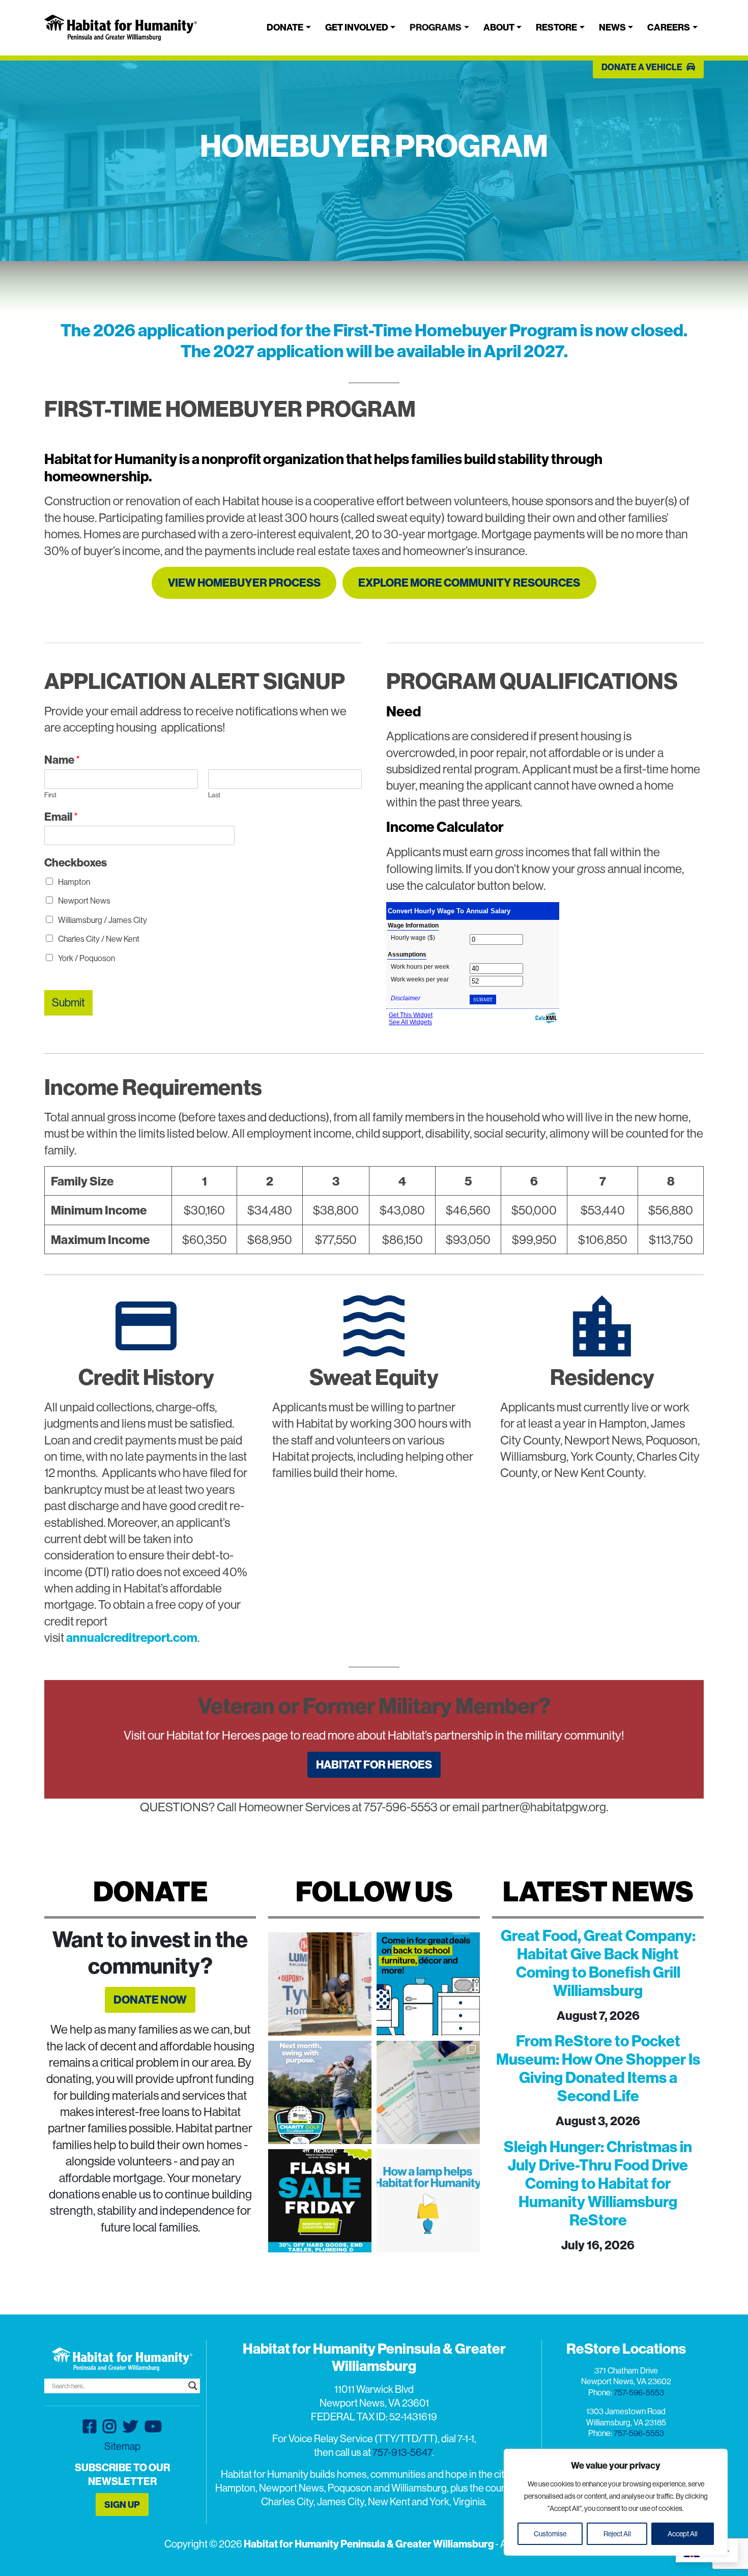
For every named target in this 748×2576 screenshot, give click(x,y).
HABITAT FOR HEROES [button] (374, 1764)
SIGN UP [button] (122, 2505)
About (499, 27)
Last (214, 795)
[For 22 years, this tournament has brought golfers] (320, 2092)
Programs (436, 27)
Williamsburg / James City (103, 920)
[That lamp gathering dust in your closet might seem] (428, 2201)
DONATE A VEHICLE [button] (643, 67)
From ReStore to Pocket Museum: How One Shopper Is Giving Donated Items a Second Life (598, 2068)
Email (61, 817)
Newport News (84, 901)
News (612, 27)
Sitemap (122, 2446)
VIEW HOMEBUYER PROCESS (244, 583)
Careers (669, 27)
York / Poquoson (87, 958)
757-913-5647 (402, 2452)
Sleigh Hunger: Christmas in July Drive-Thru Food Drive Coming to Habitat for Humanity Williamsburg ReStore (598, 2183)
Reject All (617, 2534)
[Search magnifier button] (193, 2386)
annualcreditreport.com (132, 1637)
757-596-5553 (639, 2392)
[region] (616, 2502)
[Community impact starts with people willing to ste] (320, 1984)
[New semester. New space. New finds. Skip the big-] (428, 1984)
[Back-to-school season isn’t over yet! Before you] (428, 2092)
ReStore (556, 27)
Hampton (74, 882)
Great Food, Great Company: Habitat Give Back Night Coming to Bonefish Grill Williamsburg (598, 1963)
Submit (68, 1002)
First (50, 795)
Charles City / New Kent (99, 939)
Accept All (683, 2534)
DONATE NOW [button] (150, 2000)
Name (62, 760)
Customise (550, 2534)
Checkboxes (76, 862)
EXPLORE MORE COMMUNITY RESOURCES (469, 583)
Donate (285, 27)
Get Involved (357, 27)
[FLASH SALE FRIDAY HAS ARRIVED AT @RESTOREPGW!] (320, 2201)
